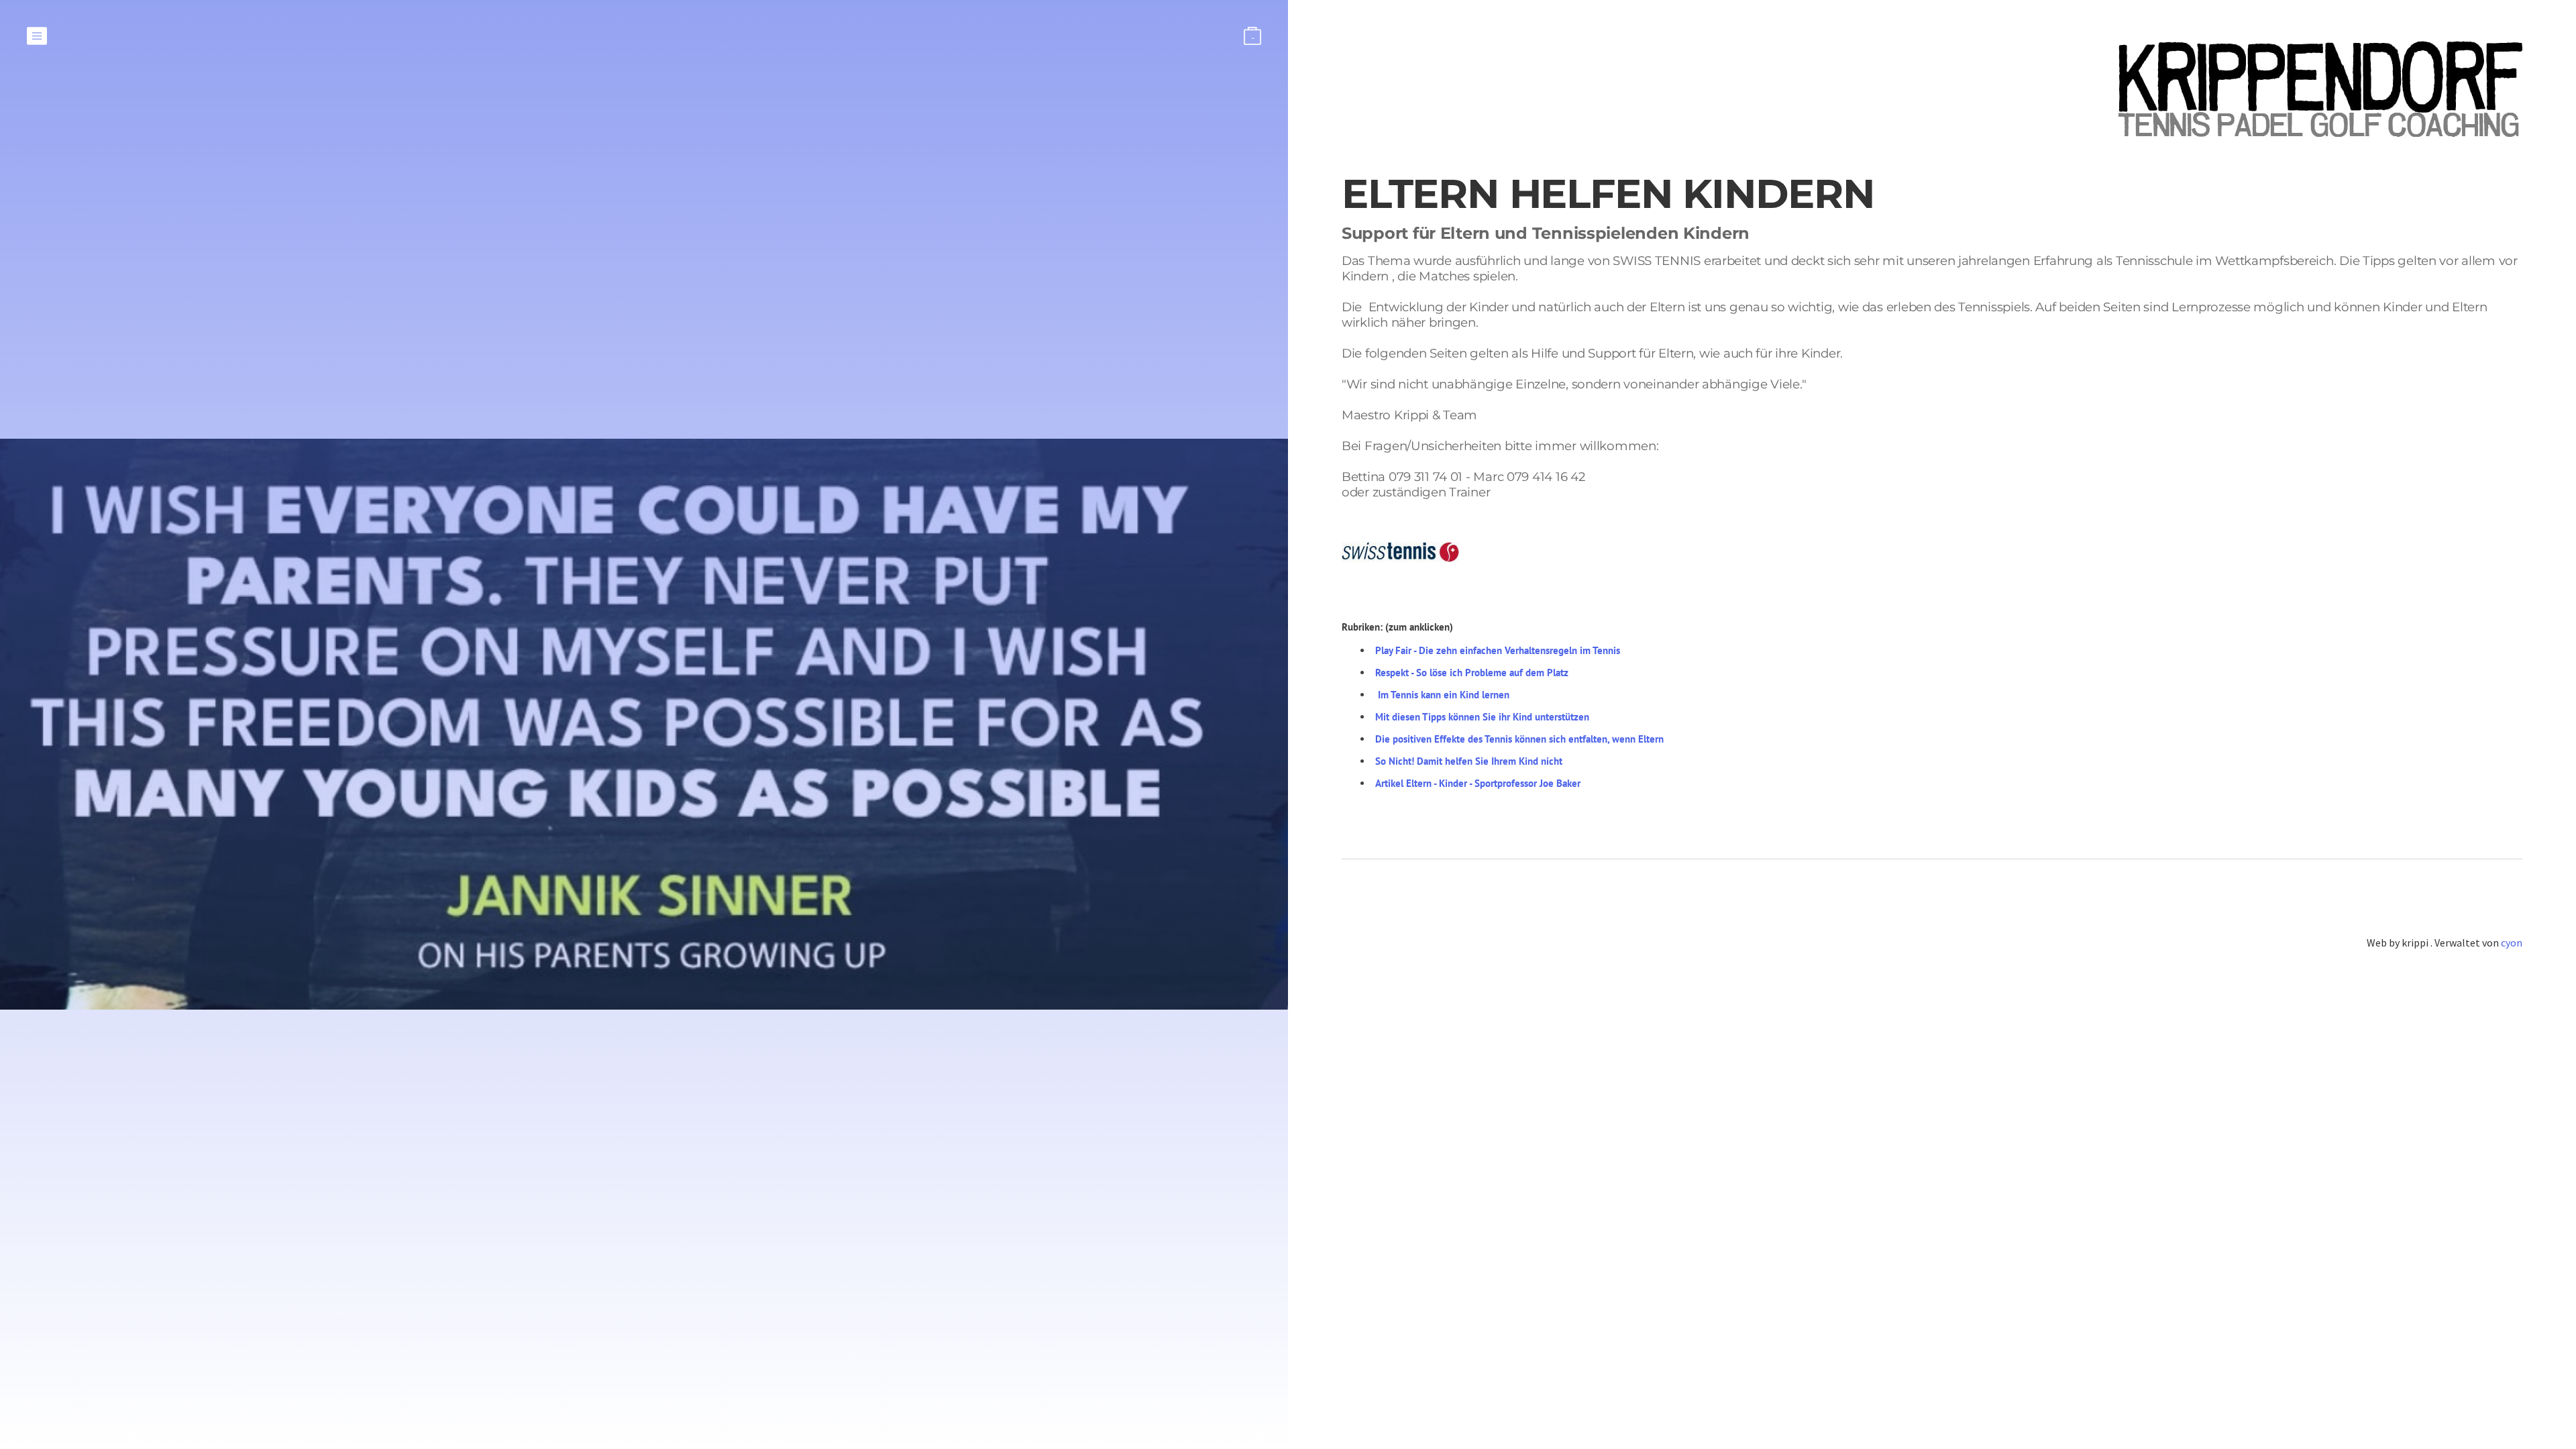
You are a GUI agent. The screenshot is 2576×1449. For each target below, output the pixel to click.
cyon (2512, 943)
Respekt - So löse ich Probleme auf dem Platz (1472, 673)
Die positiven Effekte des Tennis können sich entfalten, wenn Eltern (1519, 739)
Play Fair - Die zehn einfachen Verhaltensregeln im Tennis (1498, 650)
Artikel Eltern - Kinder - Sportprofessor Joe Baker (1478, 783)
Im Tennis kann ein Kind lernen (1444, 695)
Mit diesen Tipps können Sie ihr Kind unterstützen (1482, 717)
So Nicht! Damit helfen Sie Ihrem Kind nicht (1469, 761)
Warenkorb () (1253, 38)
